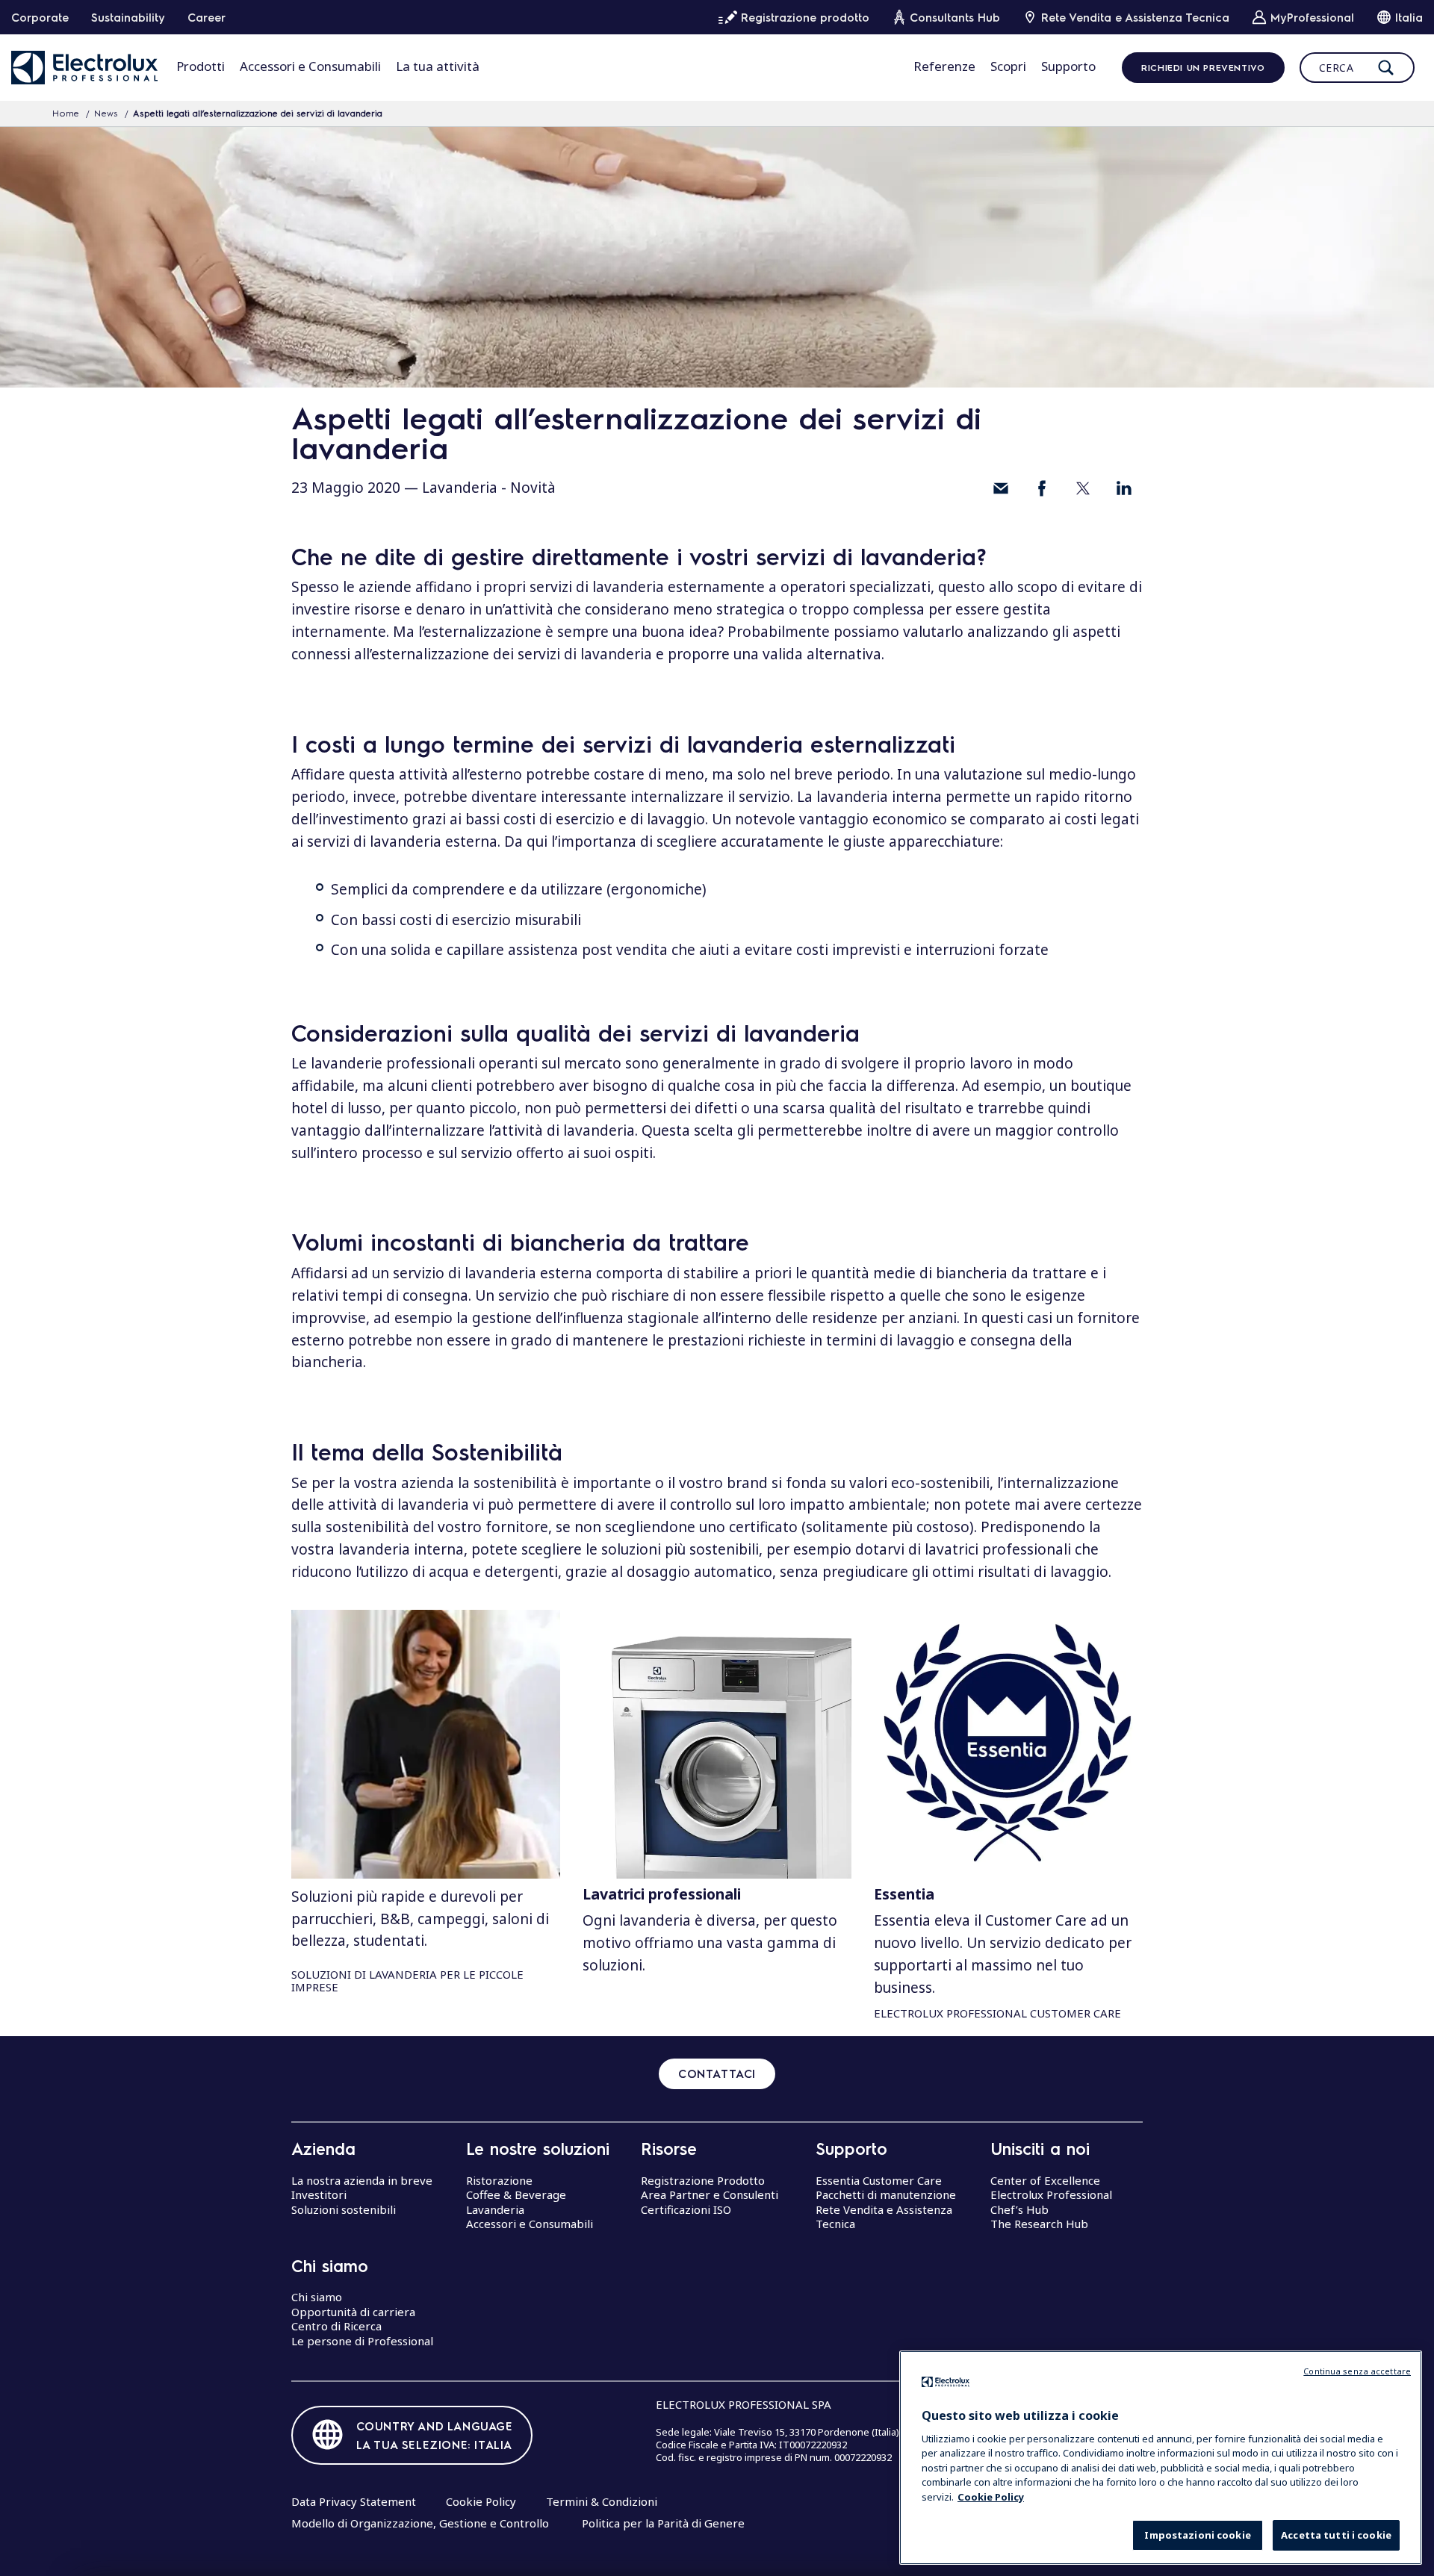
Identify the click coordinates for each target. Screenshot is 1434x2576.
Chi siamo (317, 2297)
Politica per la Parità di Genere (663, 2523)
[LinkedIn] (1124, 488)
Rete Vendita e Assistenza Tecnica (884, 2217)
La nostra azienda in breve (362, 2180)
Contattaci (717, 2073)
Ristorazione (499, 2180)
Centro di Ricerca (336, 2326)
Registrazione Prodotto (703, 2180)
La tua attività (438, 66)
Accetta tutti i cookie (1336, 2535)
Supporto (1068, 66)
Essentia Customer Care (879, 2180)
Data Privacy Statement (354, 2501)
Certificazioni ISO (686, 2209)
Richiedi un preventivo (1203, 67)
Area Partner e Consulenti (710, 2194)
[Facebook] (1042, 488)
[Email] (1001, 488)
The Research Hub (1039, 2224)
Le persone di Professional (362, 2341)
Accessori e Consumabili (310, 66)
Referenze (944, 66)
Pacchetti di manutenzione (886, 2194)
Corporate (40, 17)
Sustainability (128, 17)
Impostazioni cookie (1197, 2535)
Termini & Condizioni (602, 2501)
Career (207, 17)
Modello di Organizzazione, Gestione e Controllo (420, 2523)
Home (66, 113)
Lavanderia (460, 488)
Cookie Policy (481, 2501)
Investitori (319, 2194)
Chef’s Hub (1019, 2209)
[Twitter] (1083, 488)
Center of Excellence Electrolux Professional (1051, 2188)
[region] (1161, 2458)
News (106, 113)
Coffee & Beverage (516, 2194)
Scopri (1008, 66)
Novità (533, 488)
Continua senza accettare (1357, 2371)
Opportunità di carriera (353, 2312)
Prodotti (201, 66)
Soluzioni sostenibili (344, 2209)
